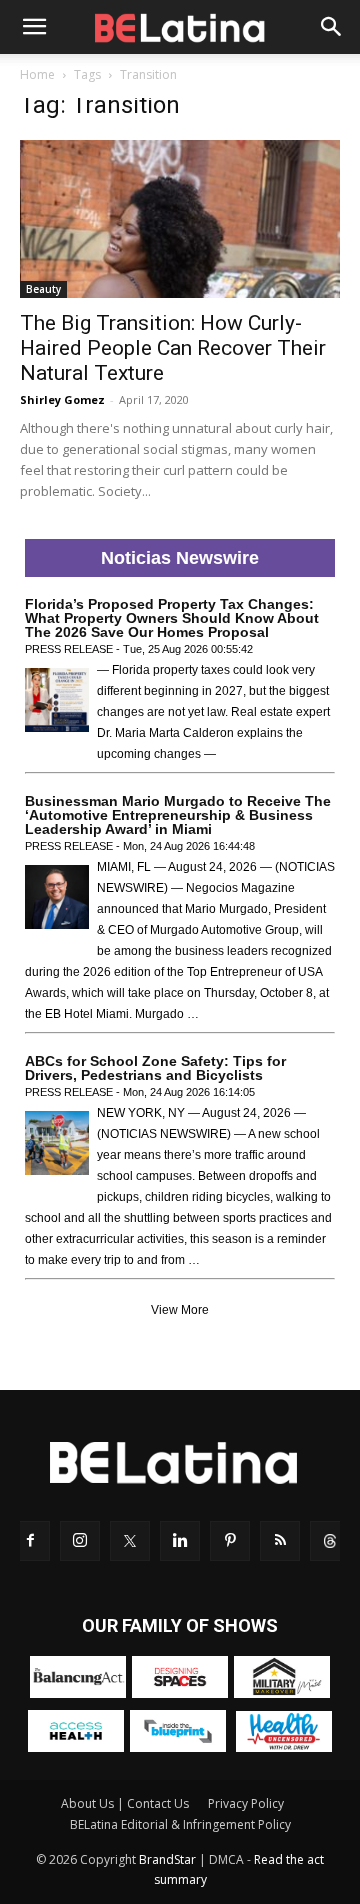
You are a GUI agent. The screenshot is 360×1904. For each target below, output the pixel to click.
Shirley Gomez (62, 399)
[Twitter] (130, 1541)
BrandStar (167, 1859)
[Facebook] (30, 1541)
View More (180, 1310)
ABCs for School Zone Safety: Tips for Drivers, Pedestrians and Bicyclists (155, 1068)
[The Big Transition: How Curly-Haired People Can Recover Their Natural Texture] (180, 219)
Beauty (43, 289)
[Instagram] (80, 1541)
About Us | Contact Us (125, 1803)
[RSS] (280, 1541)
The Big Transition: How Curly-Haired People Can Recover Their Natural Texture (173, 348)
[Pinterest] (230, 1541)
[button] (34, 27)
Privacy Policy (246, 1803)
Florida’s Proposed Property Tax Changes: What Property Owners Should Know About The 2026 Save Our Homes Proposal (172, 618)
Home (37, 74)
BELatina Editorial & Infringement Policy (180, 1824)
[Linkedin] (180, 1541)
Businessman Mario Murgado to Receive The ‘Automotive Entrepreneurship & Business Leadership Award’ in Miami (178, 815)
